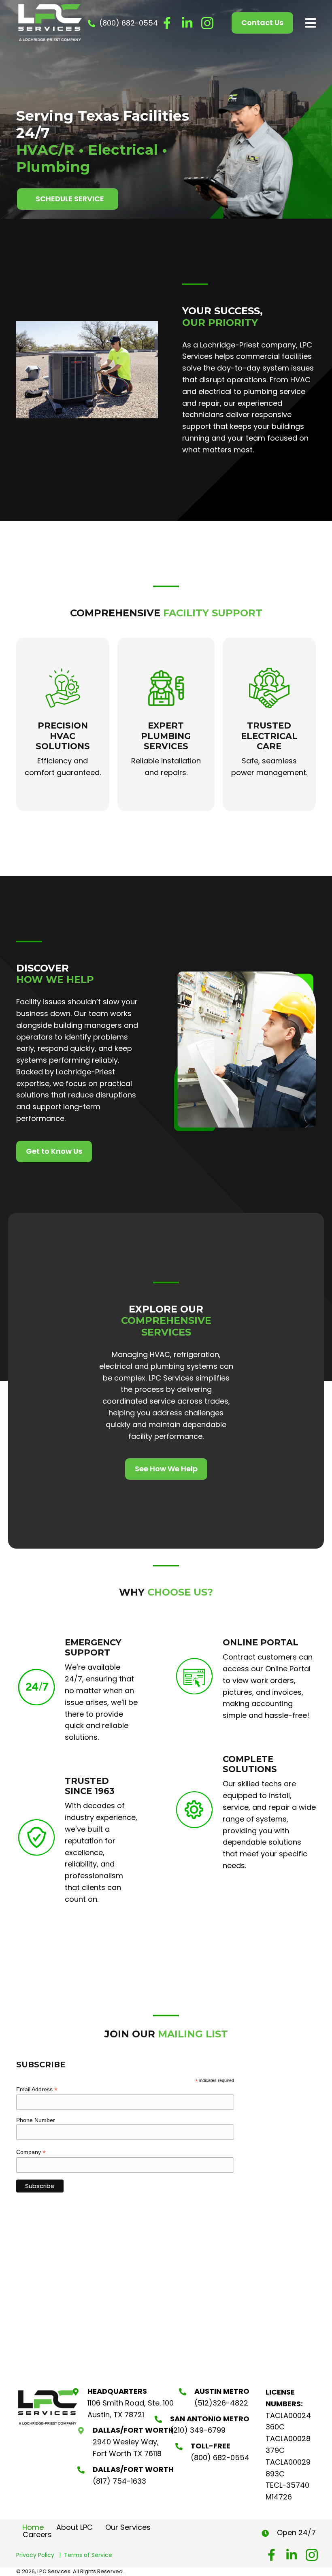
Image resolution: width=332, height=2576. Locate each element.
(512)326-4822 (221, 2403)
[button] (167, 23)
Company (31, 2152)
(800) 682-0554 (129, 23)
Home (33, 2527)
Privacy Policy (38, 2555)
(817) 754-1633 (119, 2481)
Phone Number (36, 2120)
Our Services (128, 2527)
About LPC (74, 2527)
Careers (37, 2535)
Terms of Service (88, 2555)
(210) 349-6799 (198, 2430)
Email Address (37, 2089)
